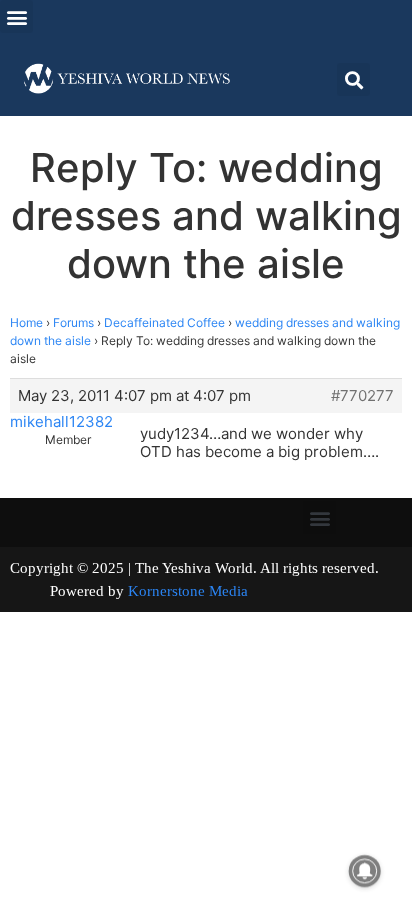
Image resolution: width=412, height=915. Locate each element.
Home (26, 322)
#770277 (362, 396)
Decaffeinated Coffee (164, 322)
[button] (16, 16)
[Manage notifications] (365, 871)
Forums (73, 322)
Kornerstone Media (188, 591)
